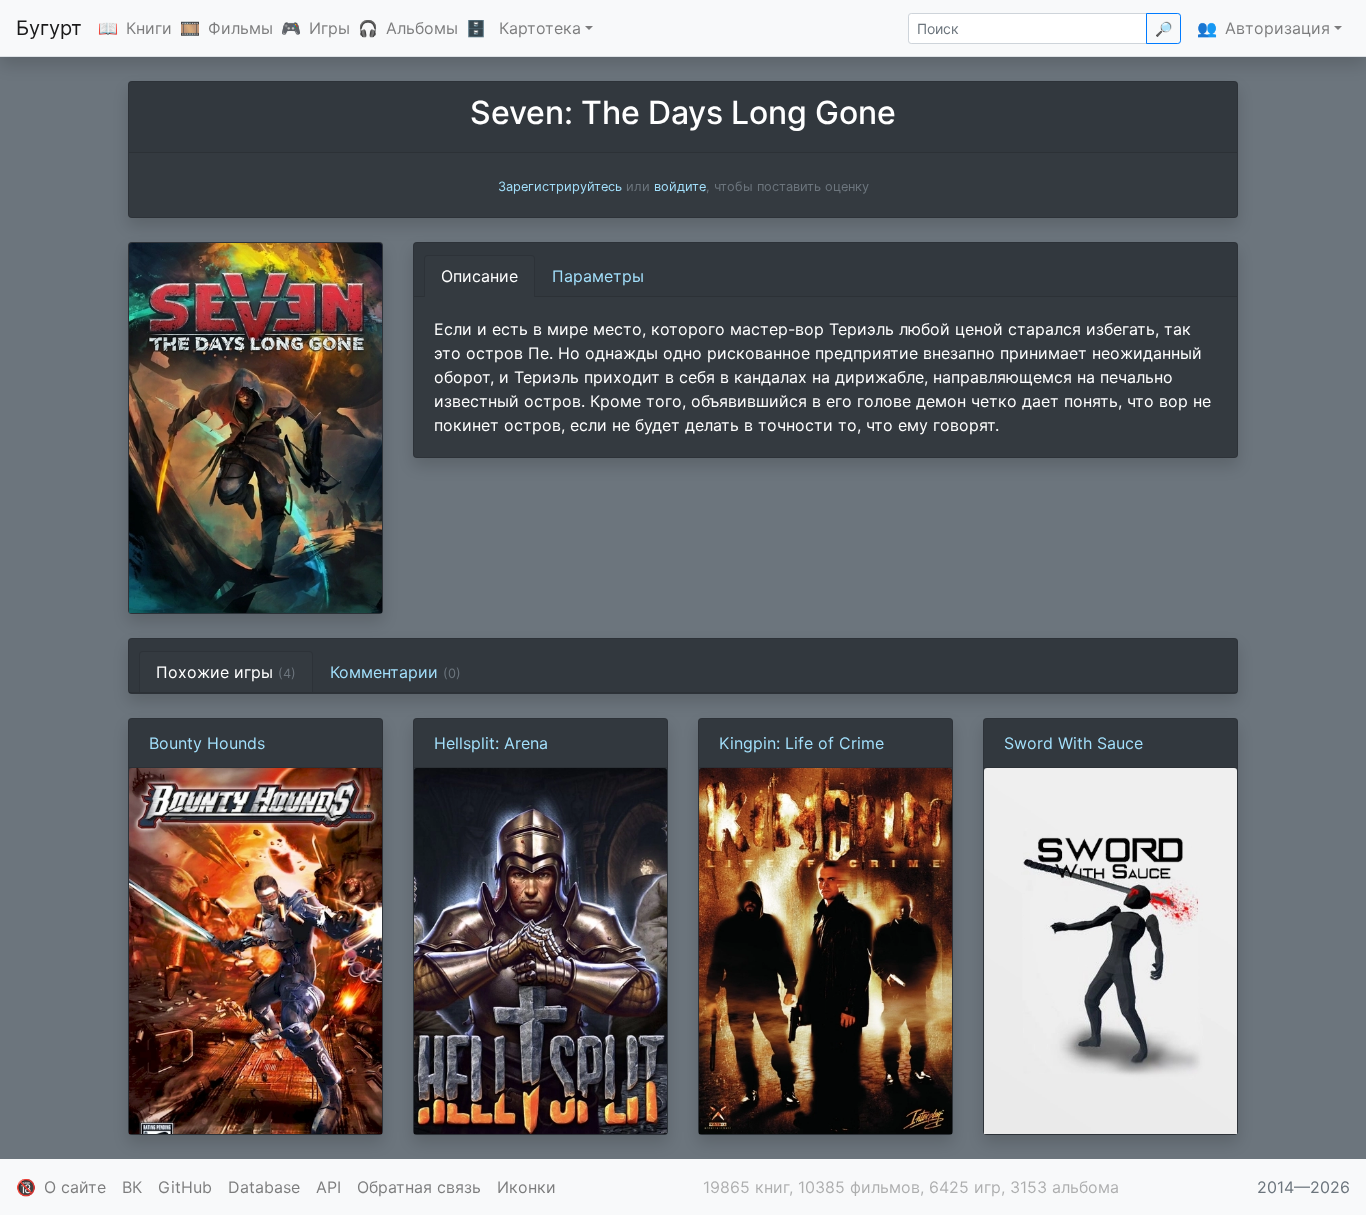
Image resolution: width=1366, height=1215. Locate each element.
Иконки (526, 1187)
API (328, 1187)
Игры (329, 28)
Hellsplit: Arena (491, 743)
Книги (149, 28)
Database (264, 1187)
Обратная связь (419, 1187)
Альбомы (422, 28)
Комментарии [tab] (395, 672)
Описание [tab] (479, 276)
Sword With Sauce (1073, 743)
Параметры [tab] (598, 276)
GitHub (185, 1187)
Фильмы (240, 28)
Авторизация (1277, 28)
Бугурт (49, 28)
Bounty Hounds (207, 743)
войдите (680, 186)
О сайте (75, 1187)
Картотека (540, 28)
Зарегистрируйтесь (560, 186)
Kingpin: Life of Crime (801, 743)
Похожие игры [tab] (226, 672)
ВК (132, 1187)
